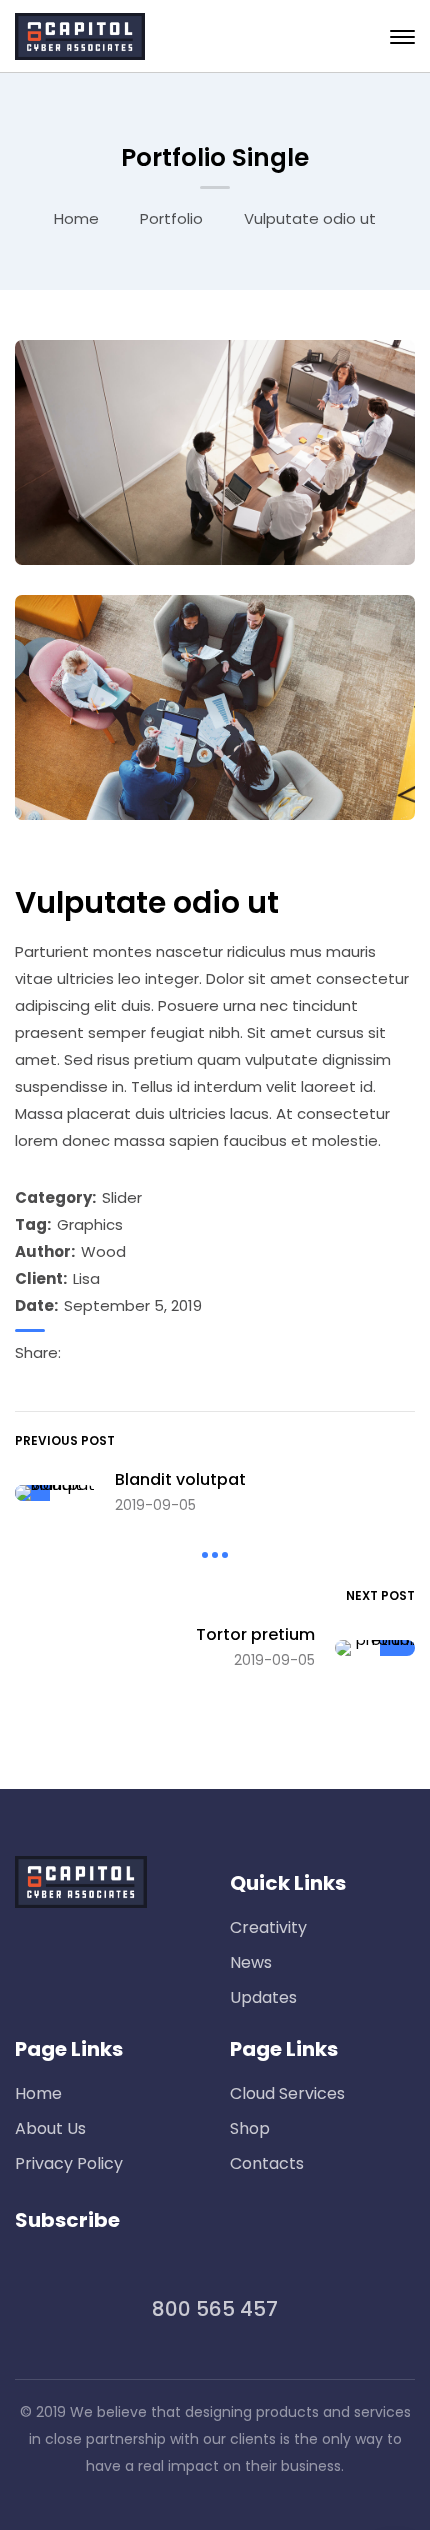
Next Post (380, 1595)
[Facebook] (77, 1352)
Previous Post (65, 1440)
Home (76, 218)
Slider (122, 1197)
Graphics (90, 1224)
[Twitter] (125, 1352)
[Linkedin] (101, 1352)
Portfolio (171, 218)
